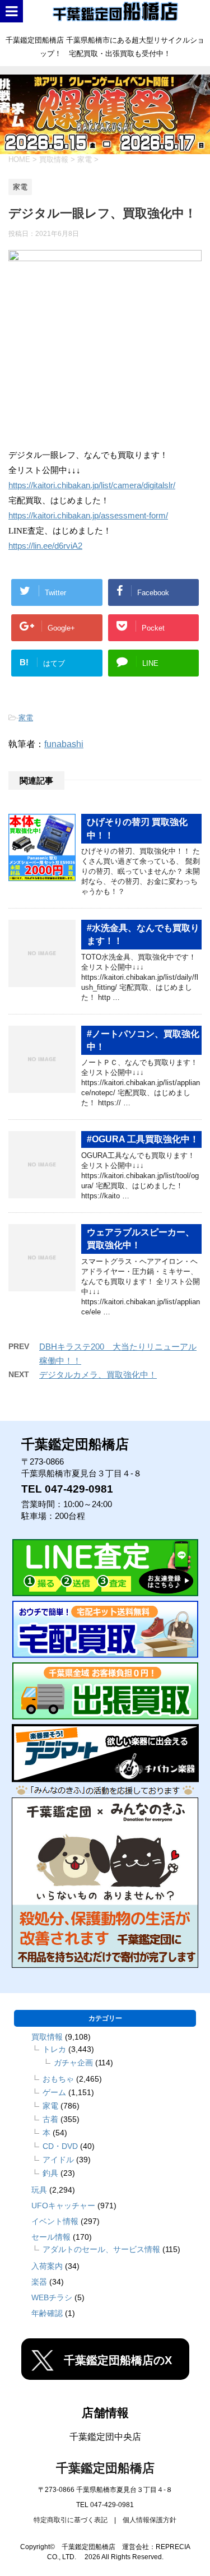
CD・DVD (60, 2146)
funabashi (64, 744)
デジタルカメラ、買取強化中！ (98, 1375)
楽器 (39, 2282)
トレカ (54, 2049)
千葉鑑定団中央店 (105, 2437)
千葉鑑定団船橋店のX (118, 2360)
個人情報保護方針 (150, 2520)
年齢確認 (47, 2313)
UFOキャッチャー (63, 2206)
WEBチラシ (52, 2297)
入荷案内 (47, 2266)
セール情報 (51, 2237)
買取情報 (47, 2037)
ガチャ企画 (73, 2063)
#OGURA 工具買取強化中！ (143, 1139)
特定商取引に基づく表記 (71, 2520)
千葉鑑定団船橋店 (105, 2468)
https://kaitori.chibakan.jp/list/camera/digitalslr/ (92, 485)
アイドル (58, 2160)
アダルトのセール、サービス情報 (101, 2249)
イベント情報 (55, 2221)
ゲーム (54, 2092)
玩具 (39, 2190)
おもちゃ (58, 2079)
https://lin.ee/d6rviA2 (45, 546)
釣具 (50, 2173)
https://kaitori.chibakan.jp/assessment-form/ (88, 516)
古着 (50, 2119)
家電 (26, 718)
